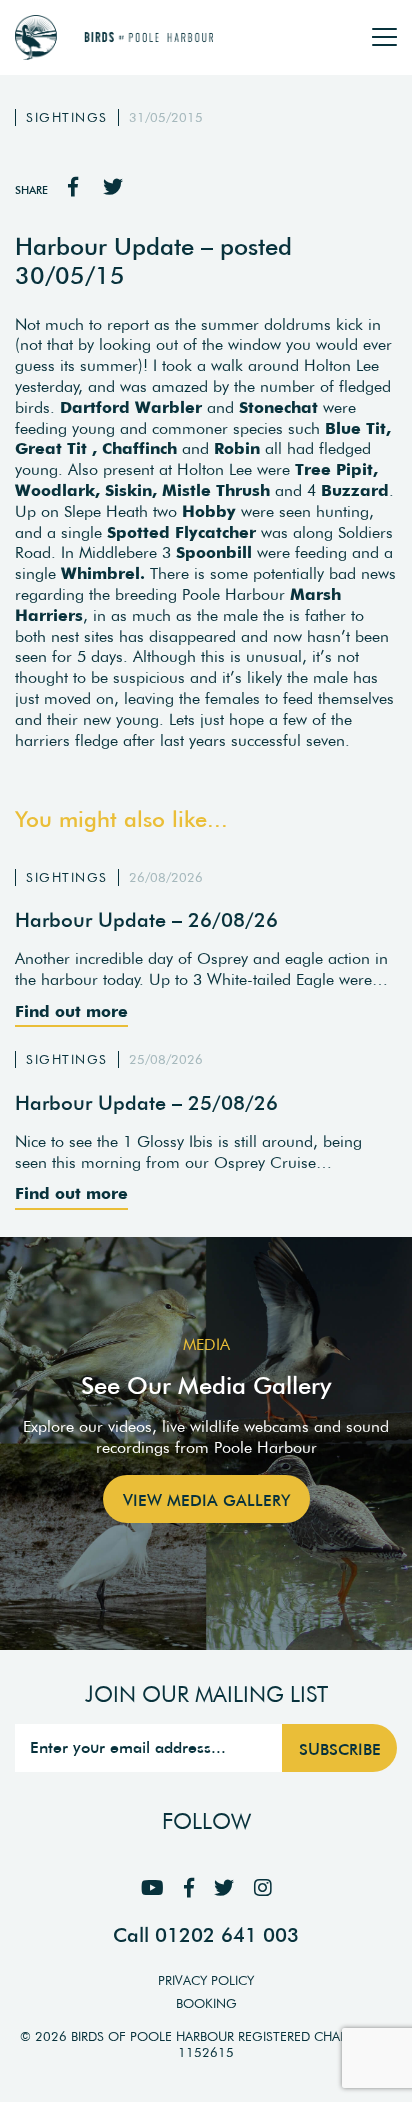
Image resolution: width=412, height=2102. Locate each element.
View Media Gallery (206, 1500)
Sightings (67, 117)
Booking (206, 2003)
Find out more (71, 1011)
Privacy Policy (206, 1980)
